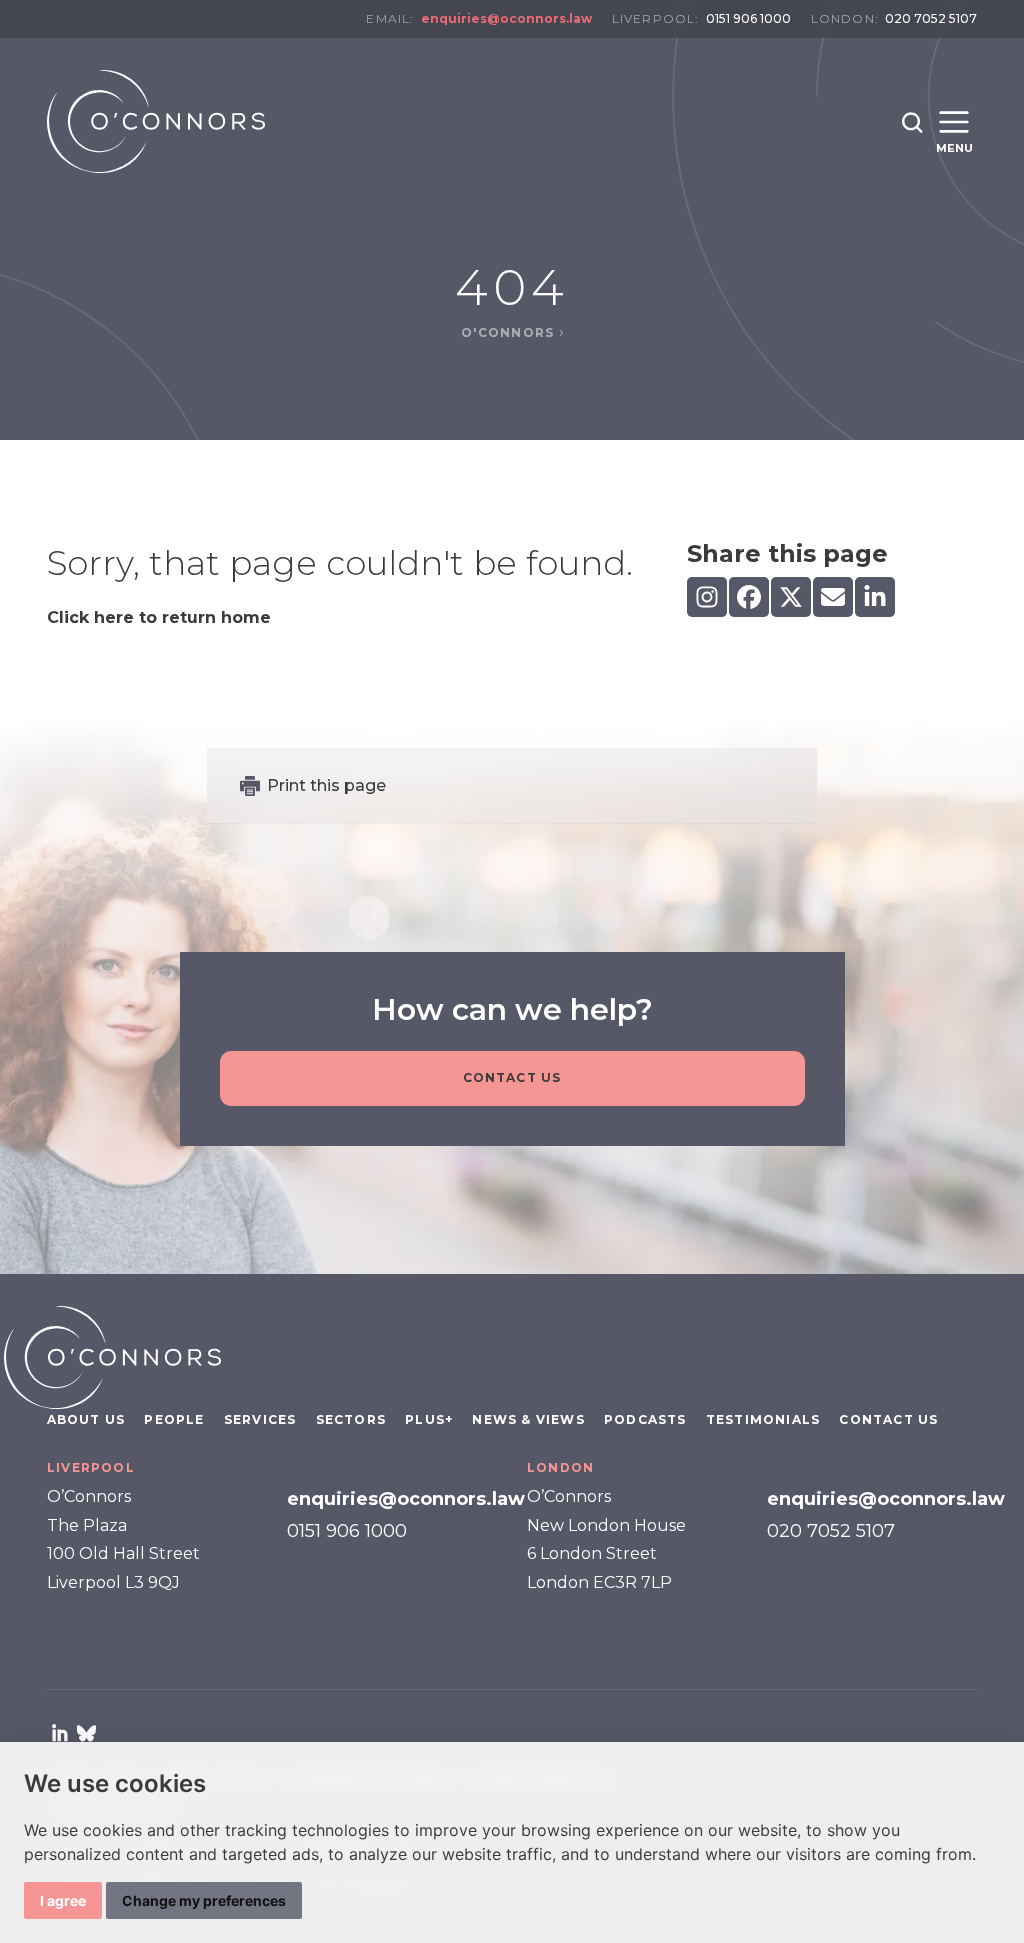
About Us (86, 1419)
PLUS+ (429, 1419)
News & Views (528, 1419)
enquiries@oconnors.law (506, 18)
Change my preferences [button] (204, 1900)
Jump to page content (512, 48)
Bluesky (86, 1733)
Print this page (326, 785)
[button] (912, 123)
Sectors (351, 1419)
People (174, 1419)
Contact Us (512, 1077)
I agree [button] (63, 1900)
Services (260, 1419)
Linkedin (60, 1733)
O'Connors (510, 332)
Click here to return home (159, 617)
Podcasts (645, 1419)
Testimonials (763, 1419)
